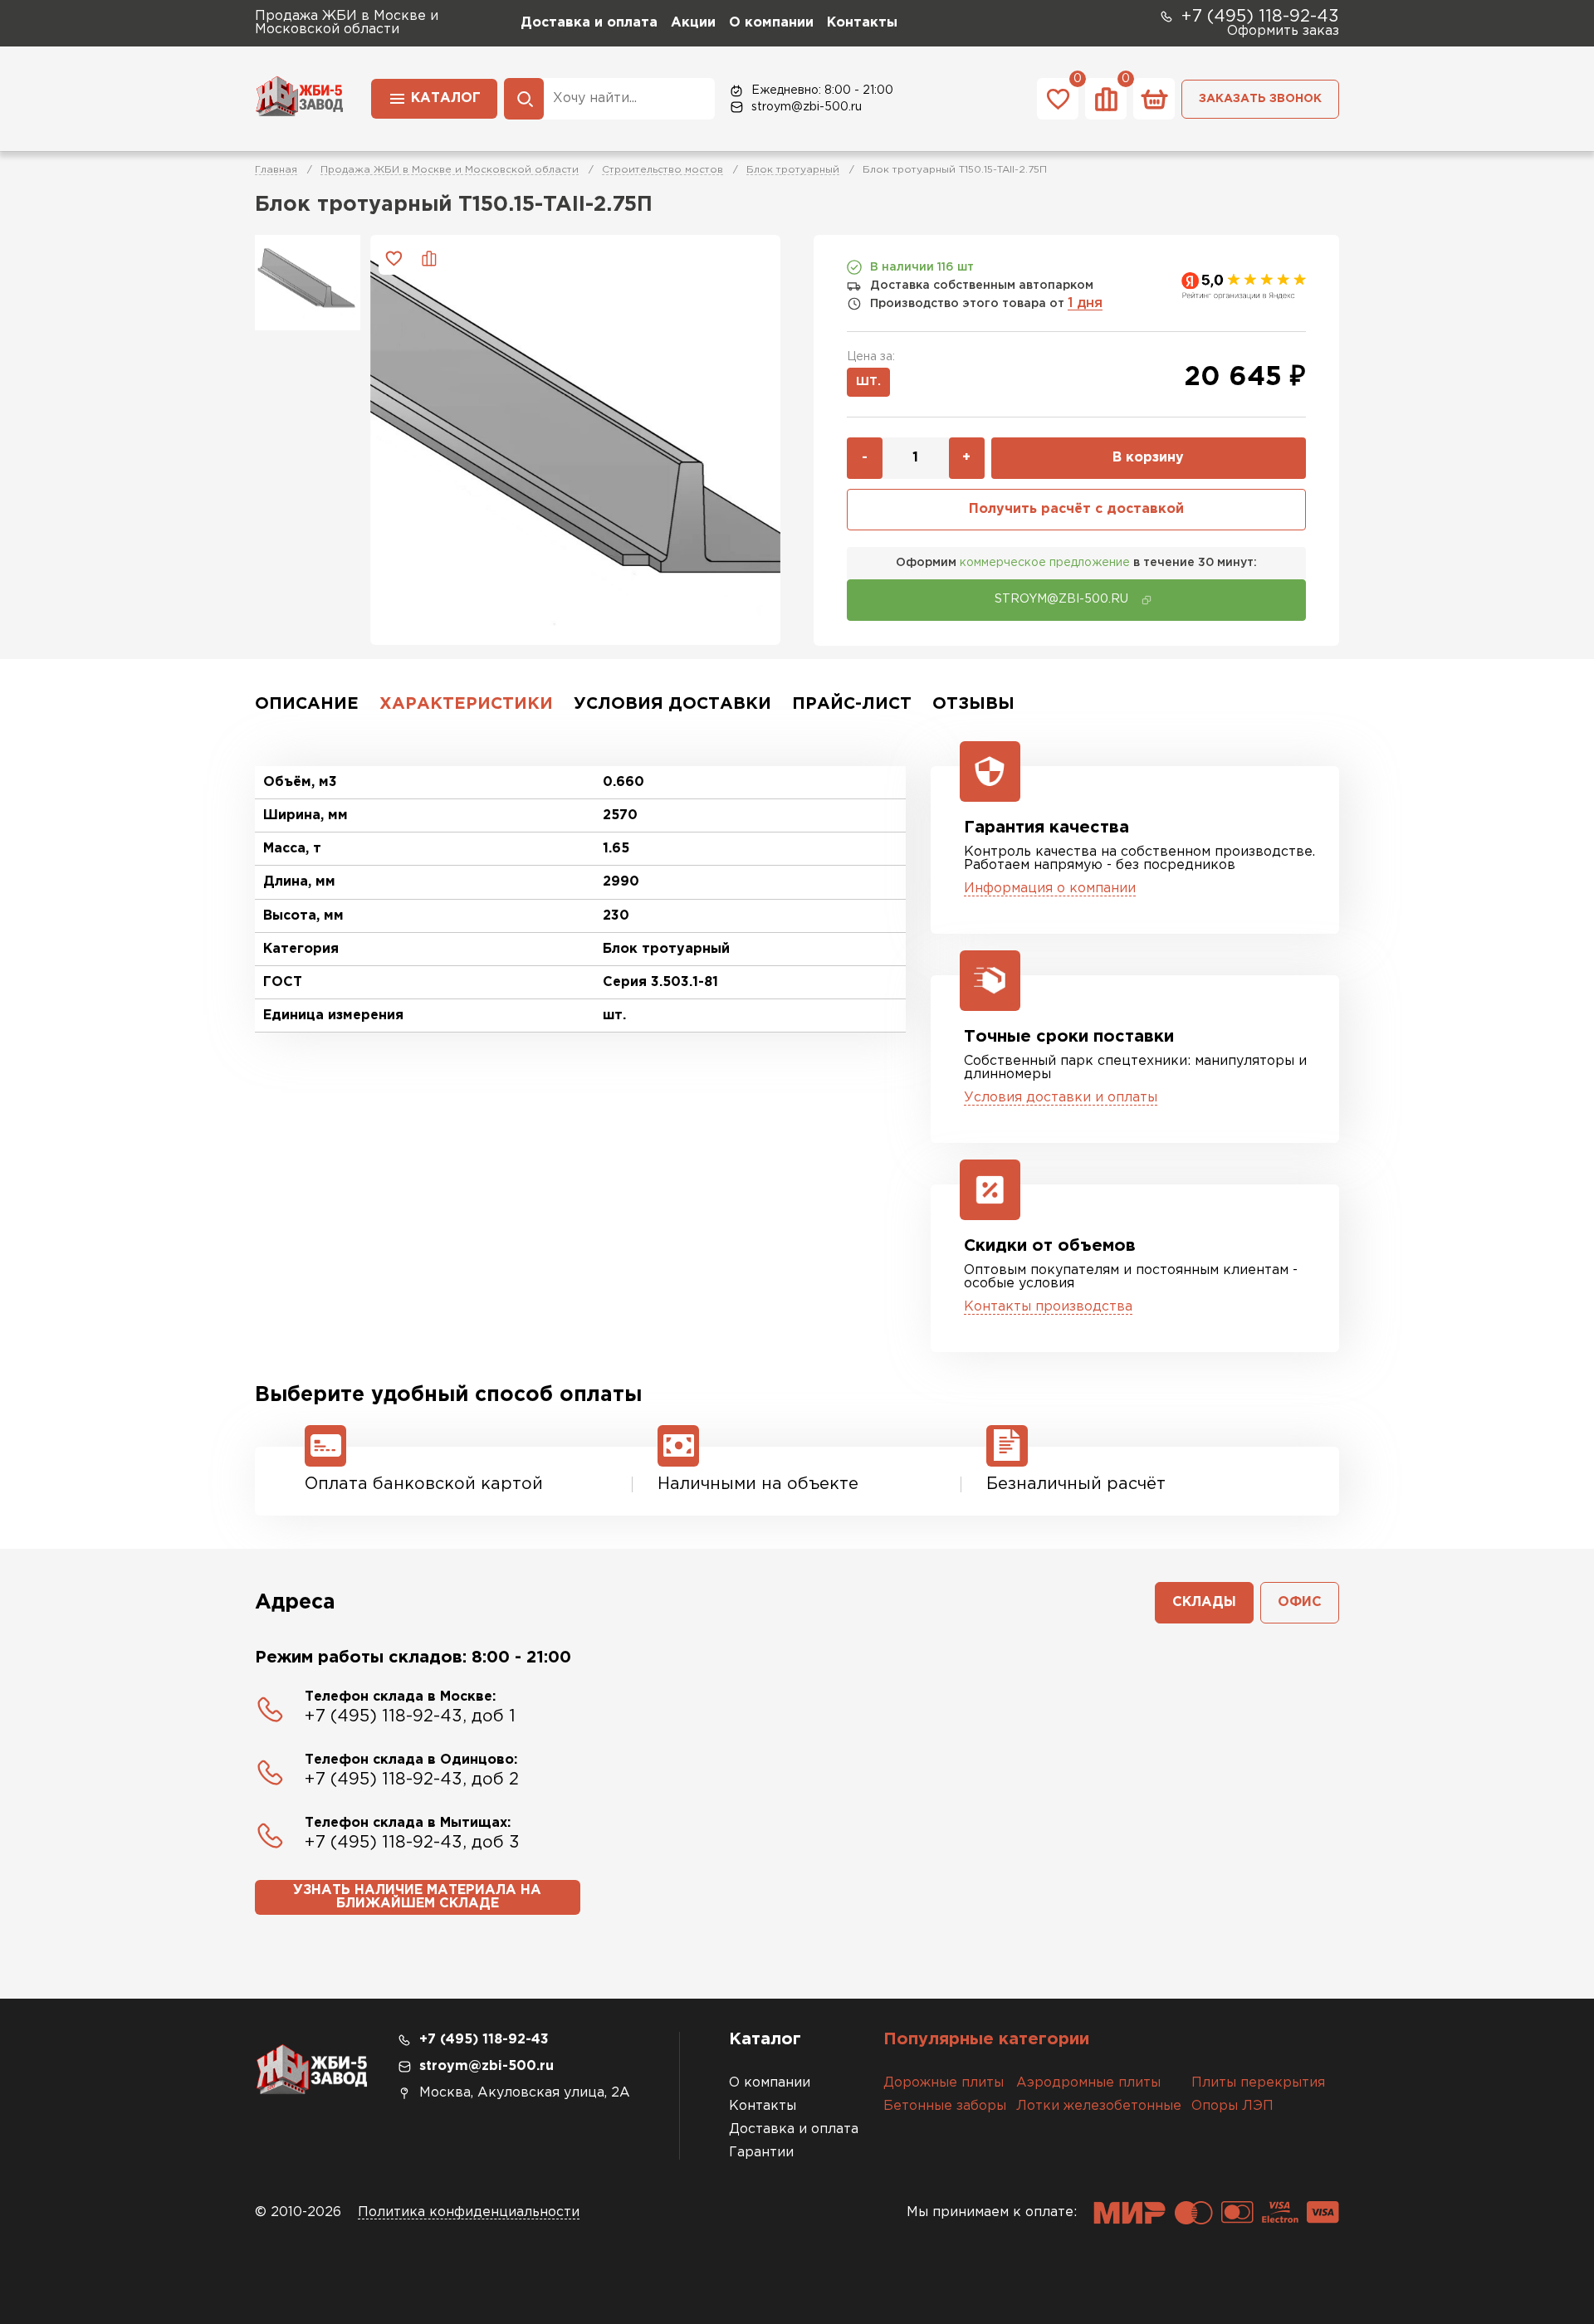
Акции (693, 23)
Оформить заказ (1283, 31)
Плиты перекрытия (1258, 2083)
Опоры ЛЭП (1232, 2106)
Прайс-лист (852, 704)
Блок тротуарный (793, 170)
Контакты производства (1048, 1307)
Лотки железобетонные (1099, 2106)
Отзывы (973, 704)
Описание (307, 704)
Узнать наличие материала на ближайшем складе (417, 1897)
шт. (868, 382)
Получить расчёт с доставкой (1076, 509)
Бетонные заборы (945, 2106)
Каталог (446, 98)
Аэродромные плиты (1088, 2083)
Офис (1300, 1602)
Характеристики (466, 704)
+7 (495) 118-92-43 (1260, 17)
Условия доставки (672, 704)
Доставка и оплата (589, 23)
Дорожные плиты (944, 2083)
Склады (1204, 1602)
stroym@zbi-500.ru (807, 107)
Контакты (862, 23)
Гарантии (761, 2153)
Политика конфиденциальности (469, 2212)
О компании (771, 23)
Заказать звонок (1260, 99)
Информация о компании (1050, 889)
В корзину (1148, 458)
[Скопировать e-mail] (1147, 600)
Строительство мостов (663, 170)
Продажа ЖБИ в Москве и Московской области (450, 170)
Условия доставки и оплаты (1061, 1098)
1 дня (1085, 303)
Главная (276, 170)
